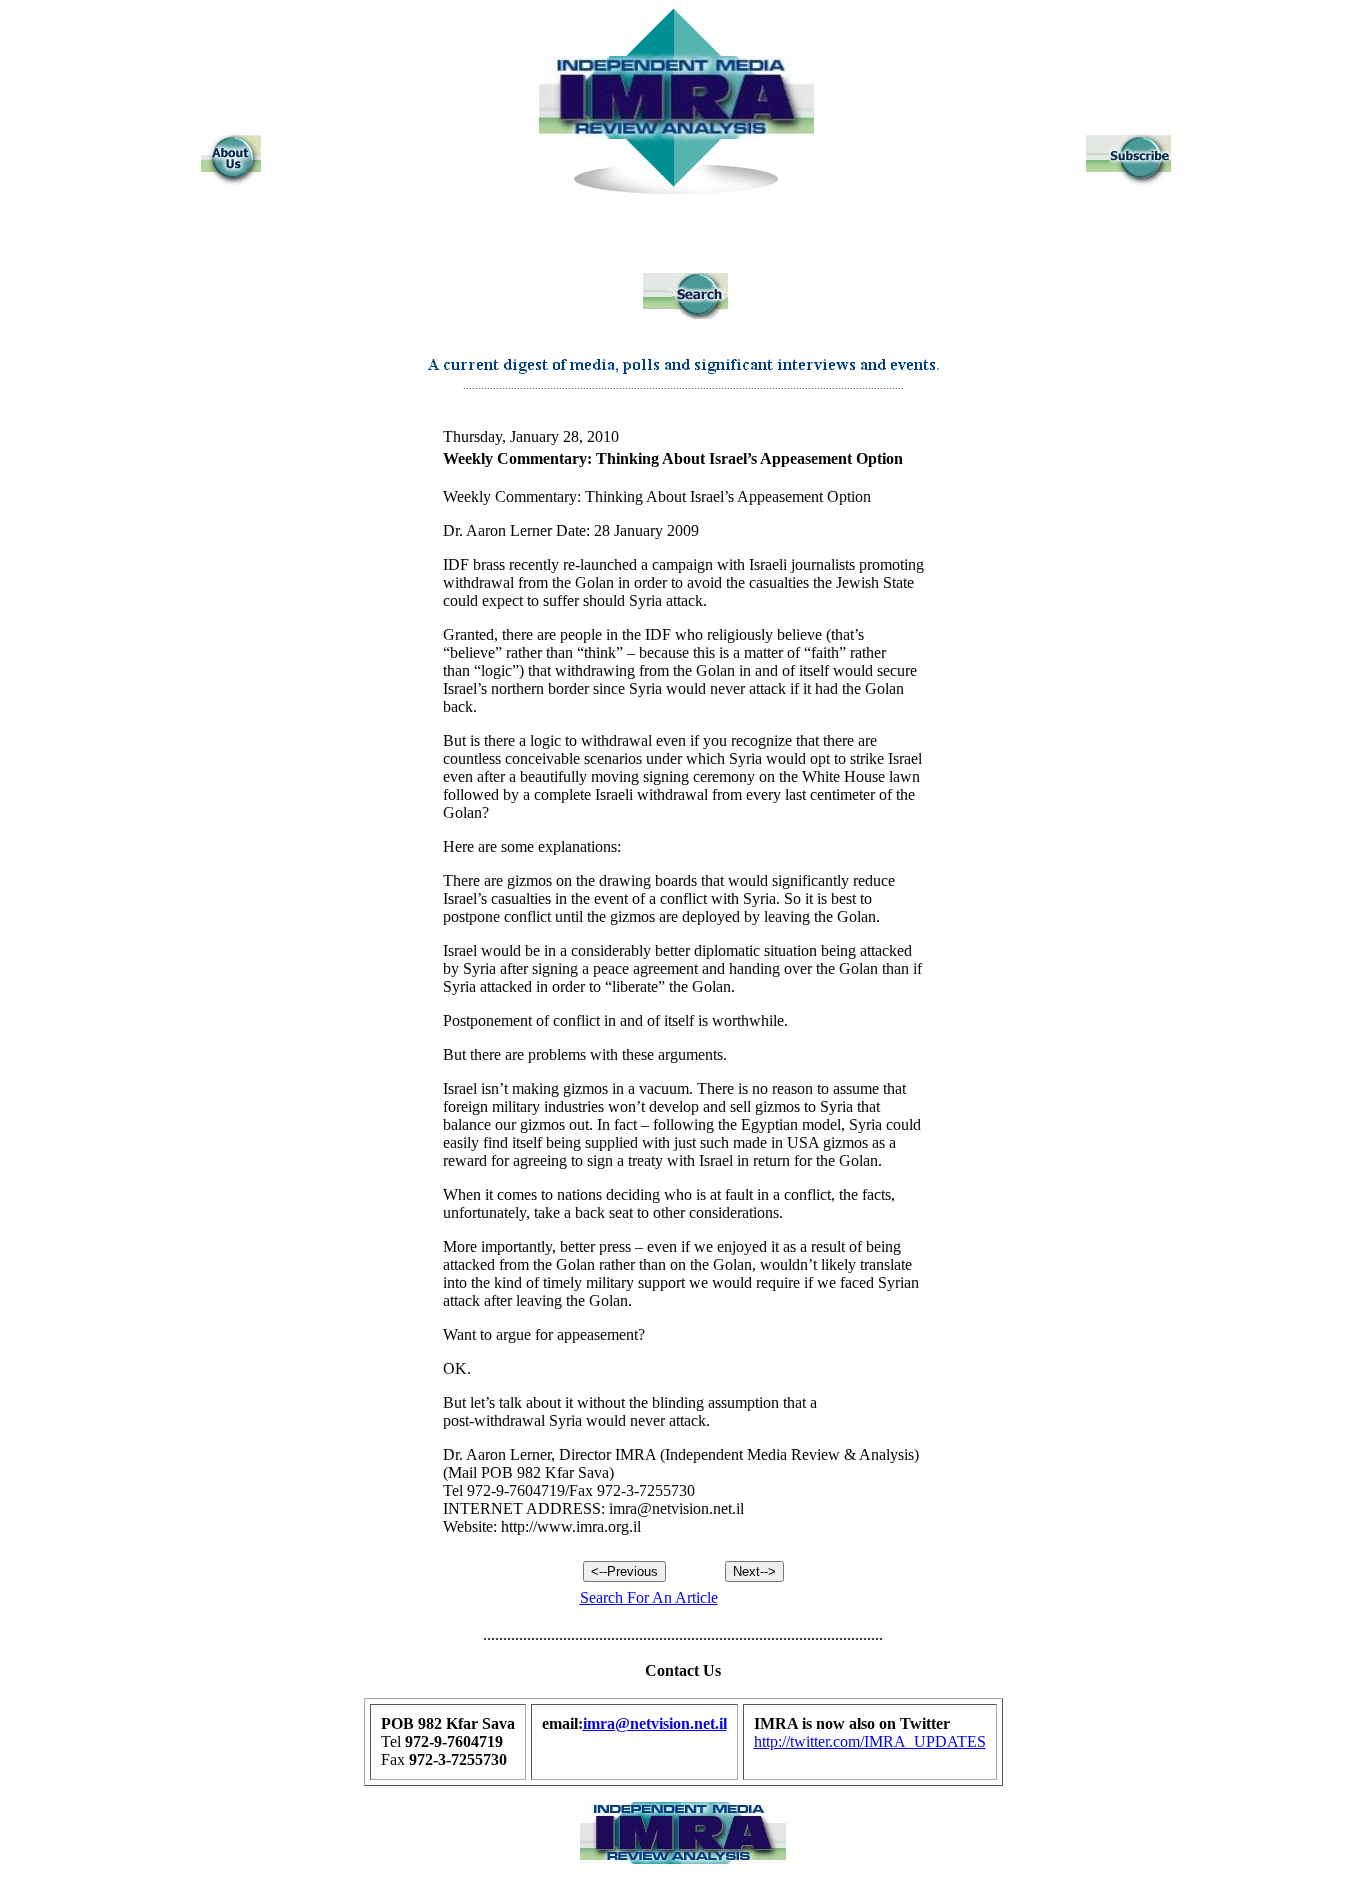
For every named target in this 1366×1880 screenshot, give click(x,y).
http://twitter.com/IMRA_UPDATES (870, 1741)
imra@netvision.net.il (655, 1723)
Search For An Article (649, 1597)
